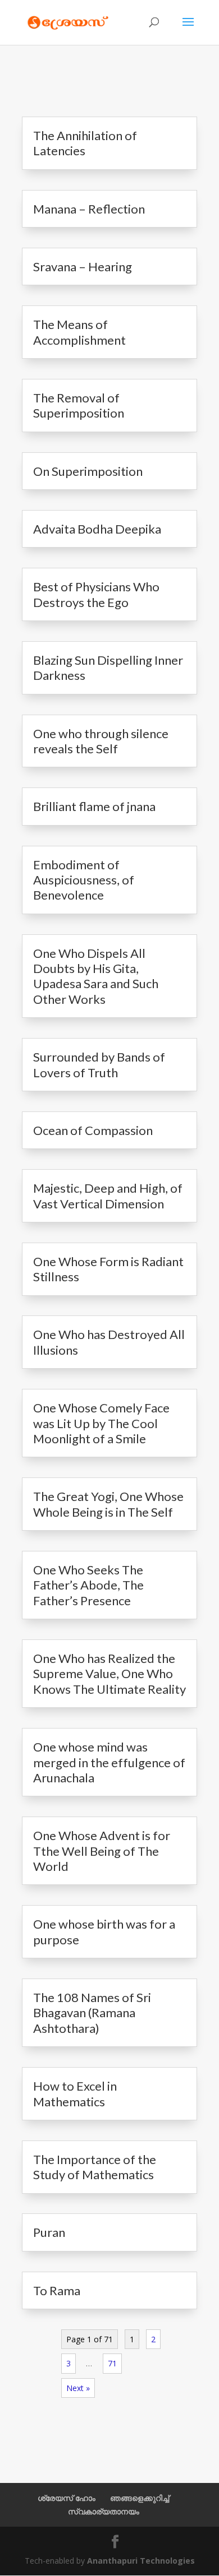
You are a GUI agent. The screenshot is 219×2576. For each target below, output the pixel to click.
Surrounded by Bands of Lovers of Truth (99, 1064)
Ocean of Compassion (93, 1130)
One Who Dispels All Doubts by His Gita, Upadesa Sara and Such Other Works (96, 976)
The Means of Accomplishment (79, 332)
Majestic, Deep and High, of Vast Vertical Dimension (108, 1196)
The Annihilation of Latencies (85, 143)
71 (112, 2363)
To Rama (57, 2290)
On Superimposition (88, 471)
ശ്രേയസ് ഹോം (67, 2498)
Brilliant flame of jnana (94, 806)
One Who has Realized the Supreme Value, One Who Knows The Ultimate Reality (109, 1674)
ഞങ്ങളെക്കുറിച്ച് (140, 2498)
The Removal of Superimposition (79, 405)
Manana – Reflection (89, 209)
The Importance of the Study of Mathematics (95, 2167)
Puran (49, 2232)
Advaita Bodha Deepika (97, 529)
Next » (78, 2388)
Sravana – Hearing (83, 267)
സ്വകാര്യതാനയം (104, 2511)
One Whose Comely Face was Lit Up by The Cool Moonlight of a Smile (101, 1423)
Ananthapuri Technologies (141, 2561)
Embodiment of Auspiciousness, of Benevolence (84, 880)
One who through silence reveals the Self (101, 741)
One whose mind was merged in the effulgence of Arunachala (109, 1762)
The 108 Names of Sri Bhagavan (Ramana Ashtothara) (92, 2013)
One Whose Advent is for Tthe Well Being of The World (102, 1851)
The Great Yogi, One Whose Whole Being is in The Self (108, 1504)
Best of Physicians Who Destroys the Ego (96, 594)
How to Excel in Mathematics (75, 2093)
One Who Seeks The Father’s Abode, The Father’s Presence (88, 1585)
